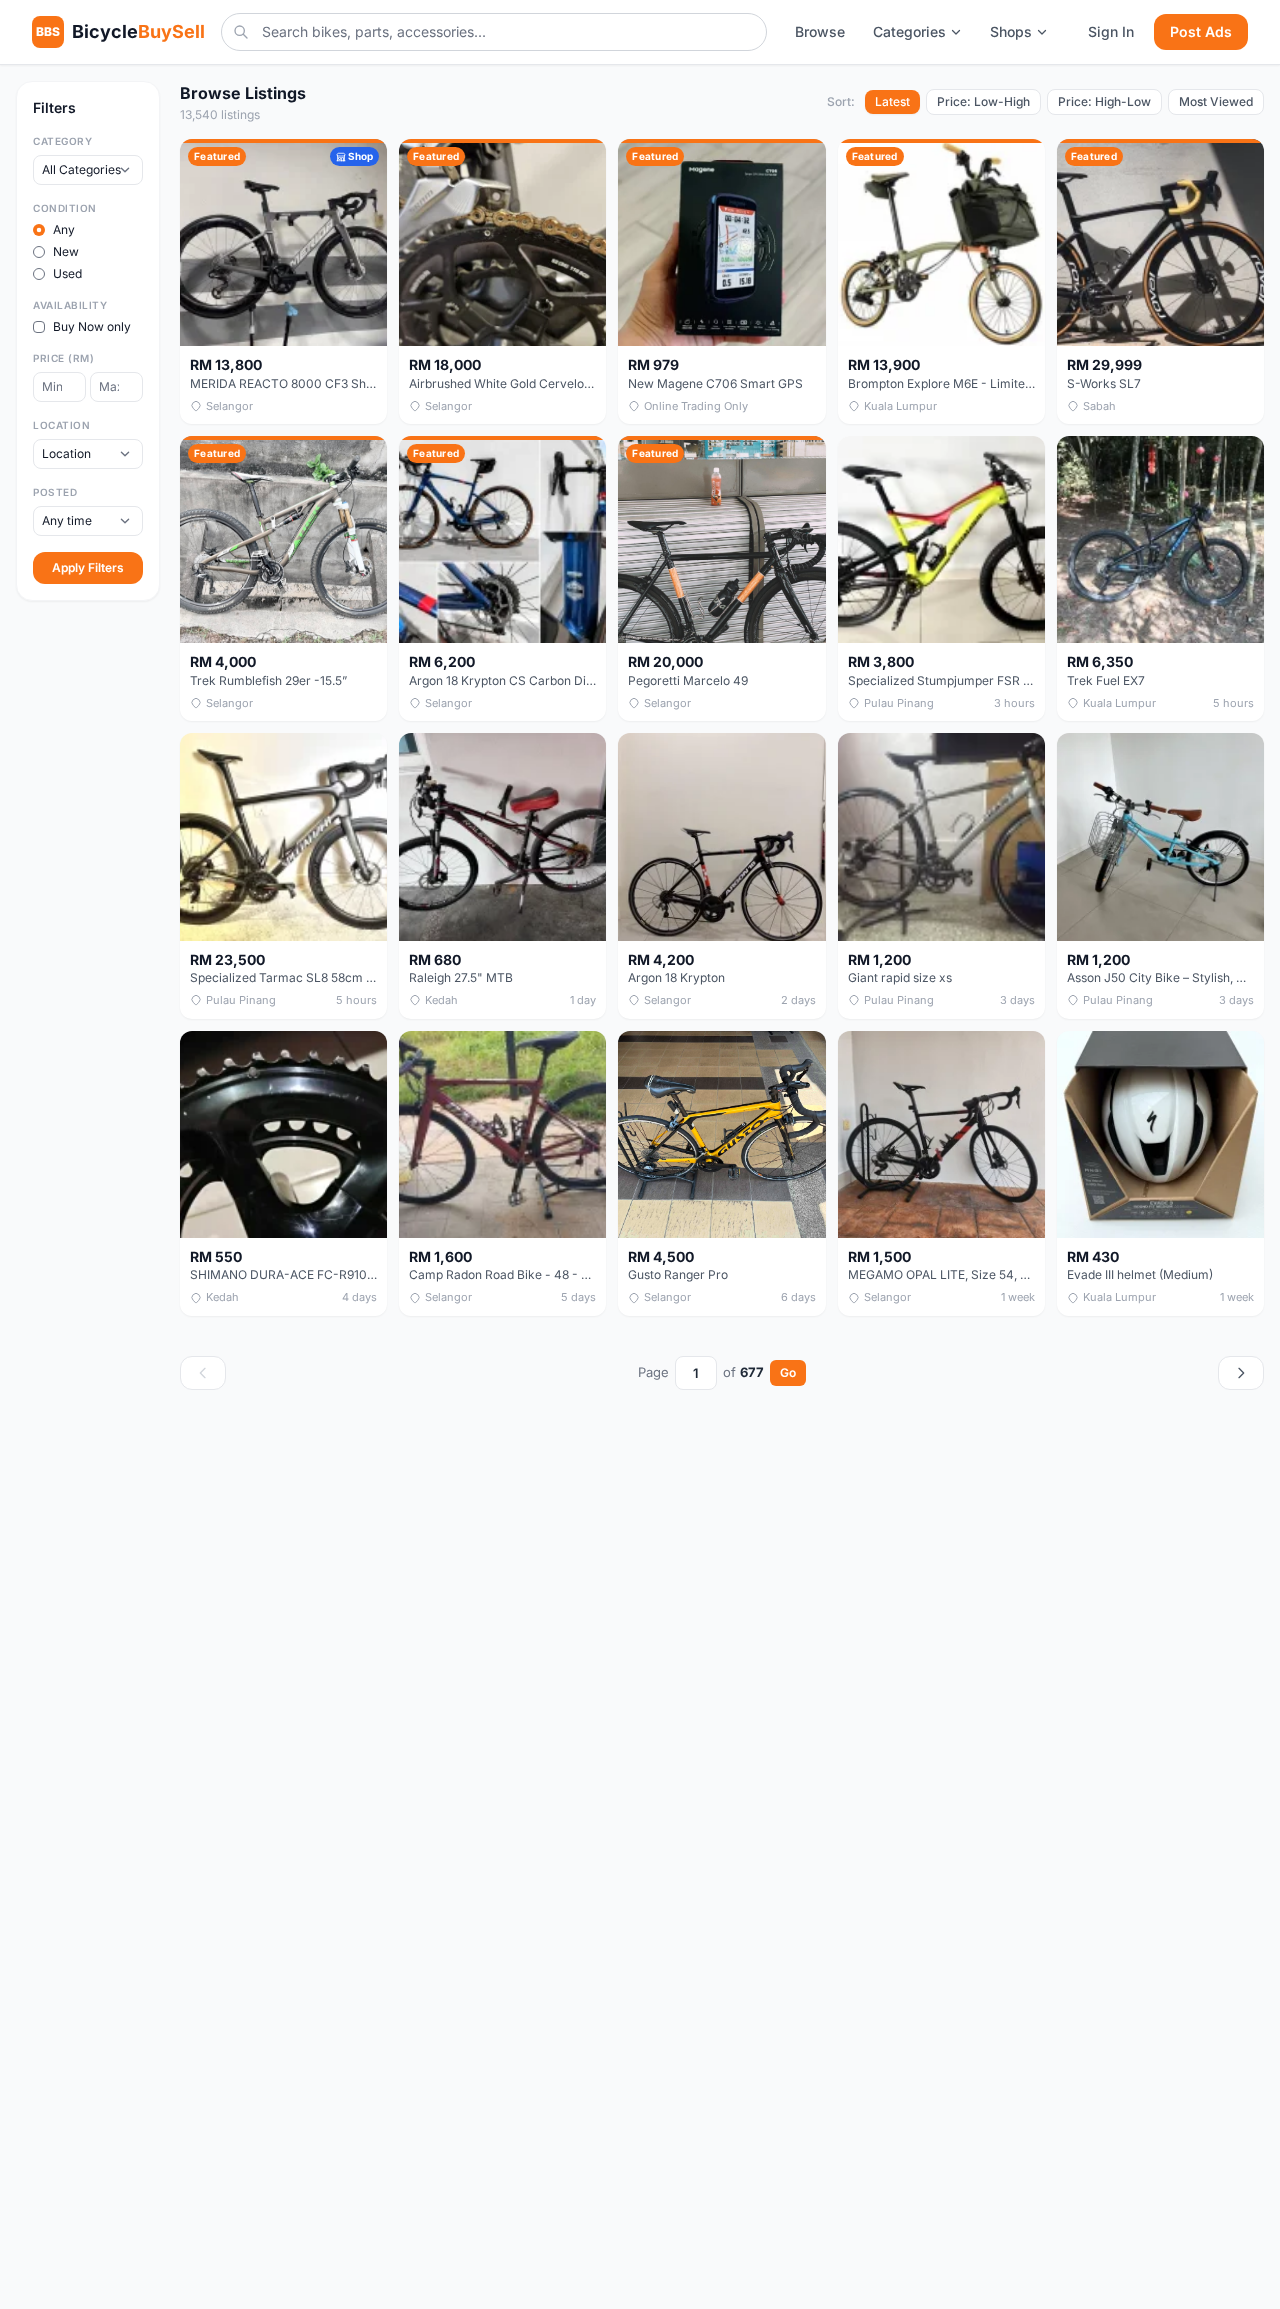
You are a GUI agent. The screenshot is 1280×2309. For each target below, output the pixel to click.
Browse (820, 31)
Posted (55, 492)
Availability (70, 305)
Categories (909, 31)
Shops (1011, 31)
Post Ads (1201, 31)
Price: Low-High (983, 101)
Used (67, 273)
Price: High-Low (1104, 101)
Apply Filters (88, 567)
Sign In (1111, 31)
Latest (892, 101)
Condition (65, 208)
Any (64, 229)
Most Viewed (1216, 101)
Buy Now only (92, 326)
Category (62, 141)
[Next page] (1241, 1373)
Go (788, 1372)
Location (61, 425)
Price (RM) (63, 358)
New (66, 251)
